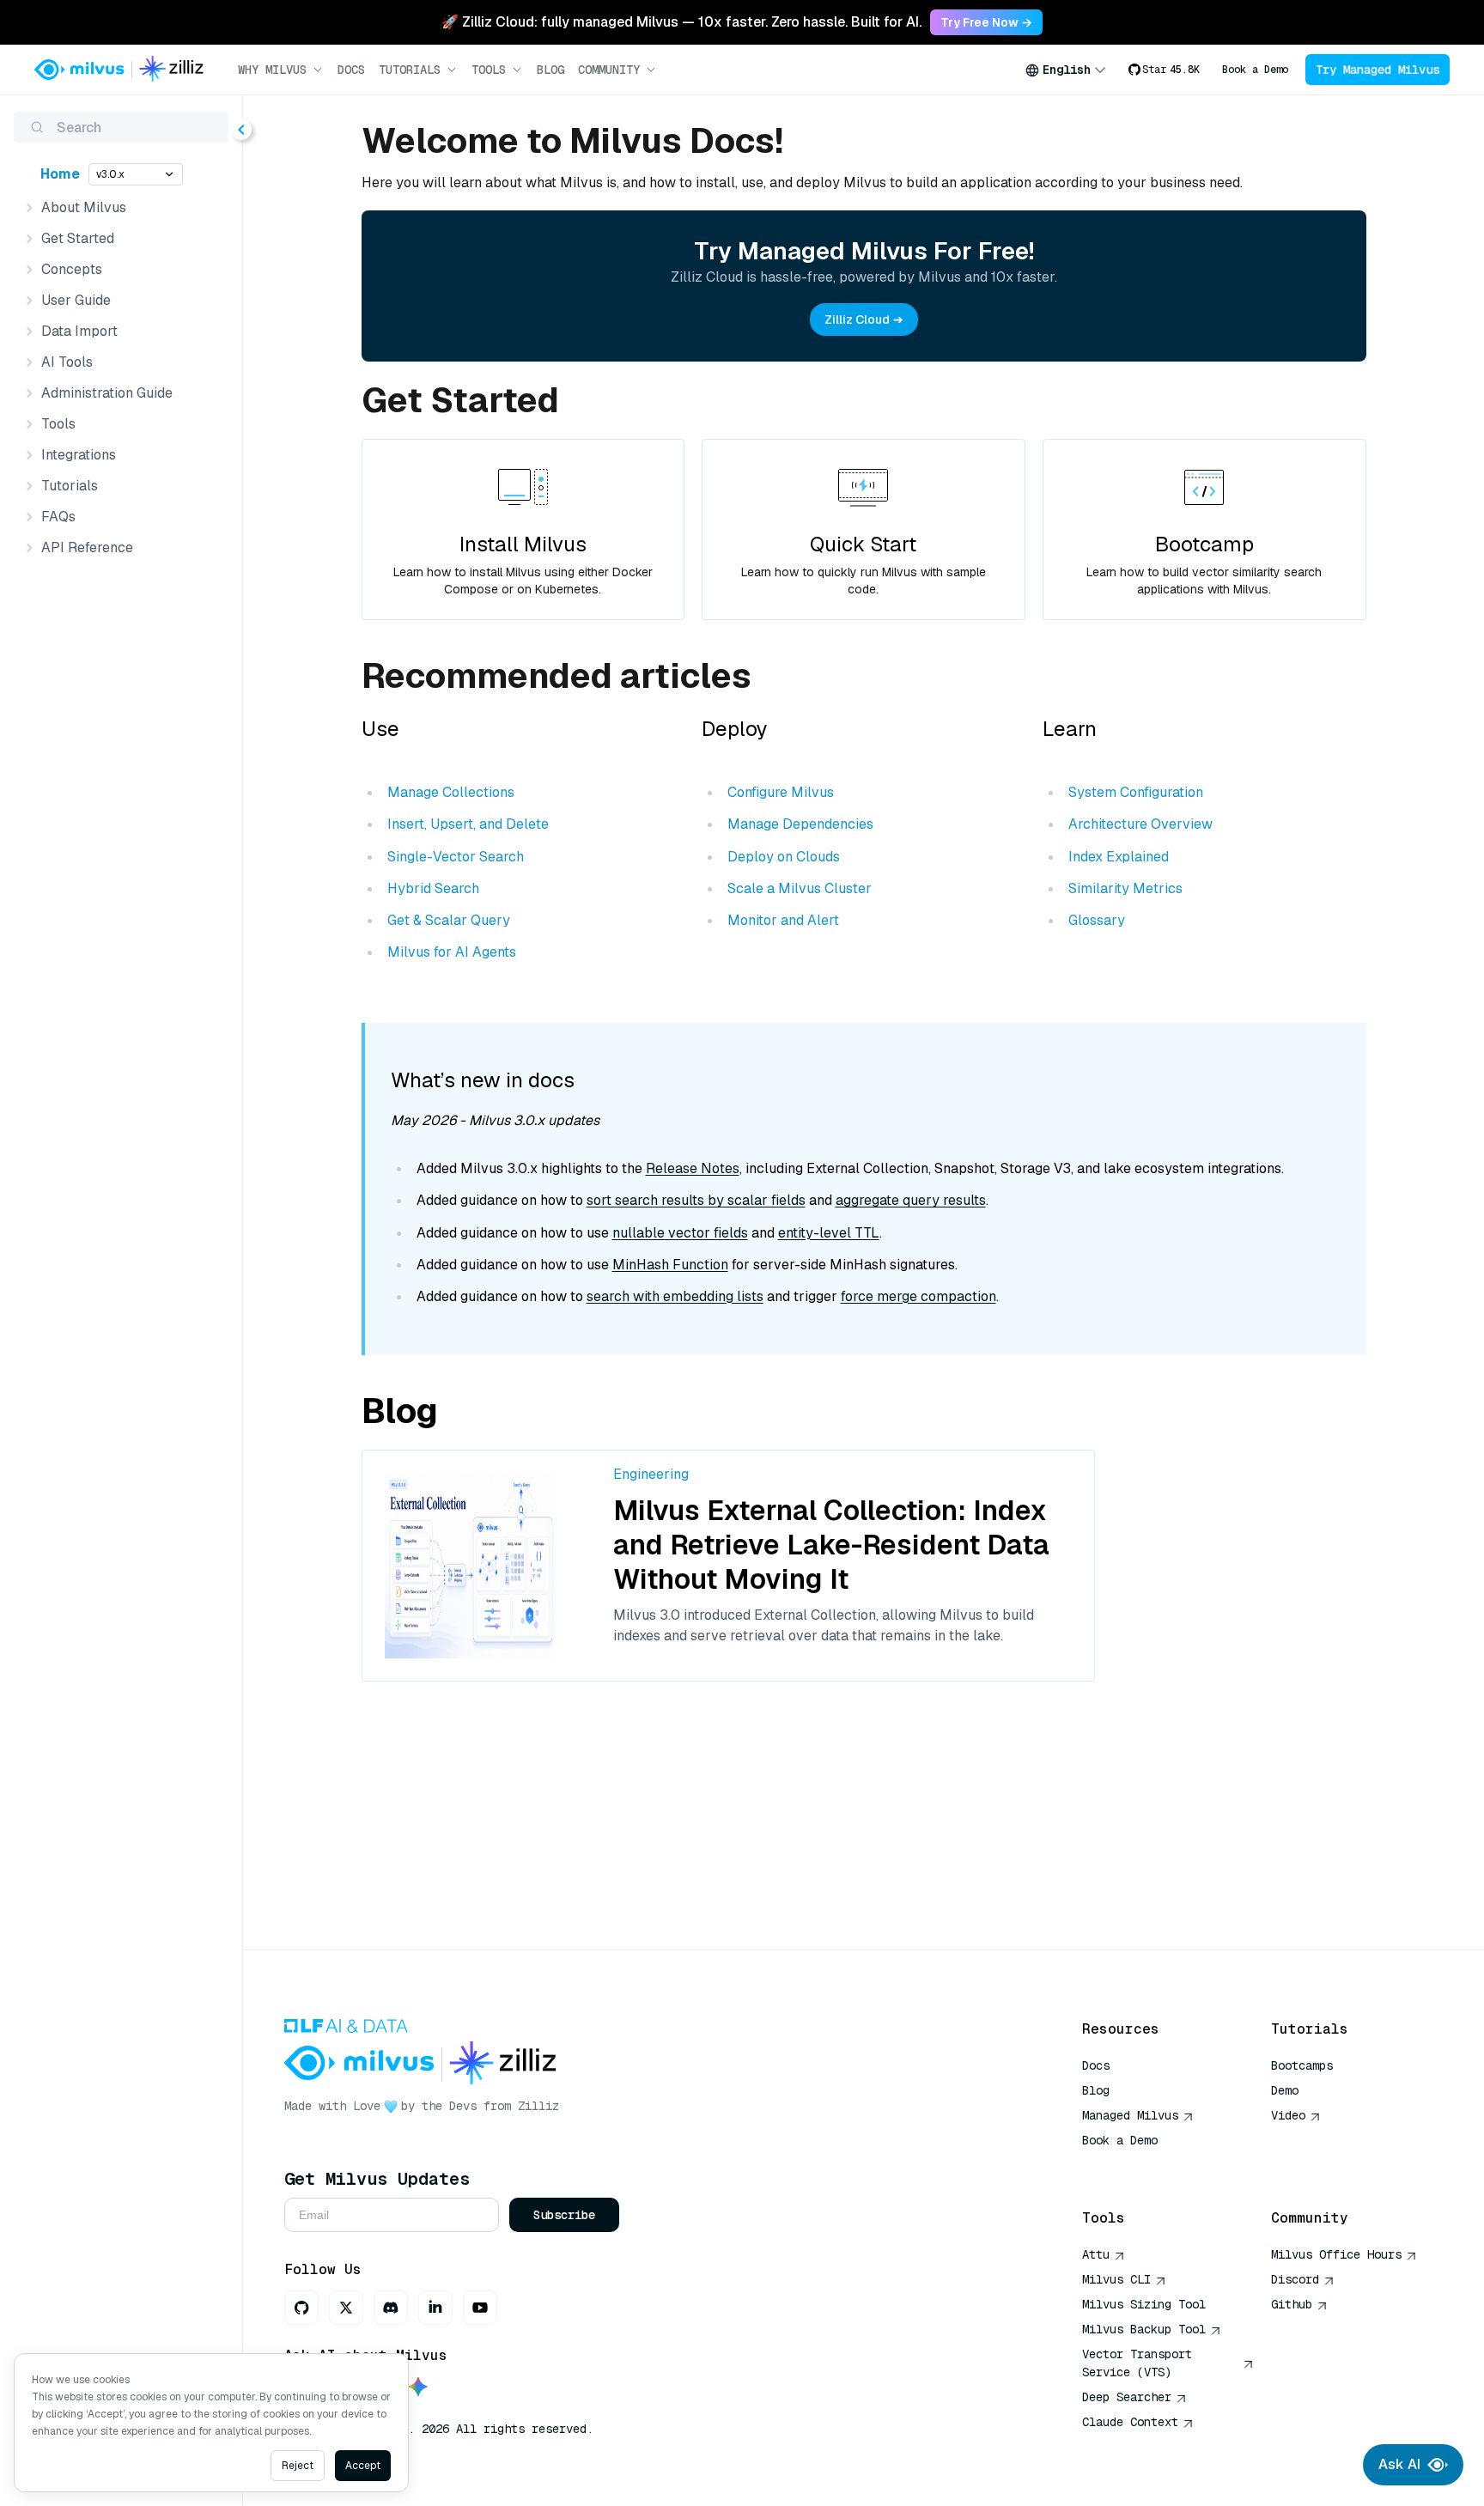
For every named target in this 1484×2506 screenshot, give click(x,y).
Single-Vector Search (456, 857)
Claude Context (1130, 2422)
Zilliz (538, 2106)
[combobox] (1066, 70)
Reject (298, 2466)
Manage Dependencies (800, 824)
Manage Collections (451, 792)
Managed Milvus (1130, 2115)
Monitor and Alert (783, 920)
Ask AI (1399, 2464)
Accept (363, 2466)
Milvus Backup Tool (1144, 2329)
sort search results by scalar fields (696, 1200)
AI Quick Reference (1144, 2165)
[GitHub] (301, 2308)
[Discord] (391, 2308)
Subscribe (564, 2215)
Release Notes (693, 1168)
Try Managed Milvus (1378, 70)
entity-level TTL (829, 1233)
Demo (1285, 2090)
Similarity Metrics (1125, 888)
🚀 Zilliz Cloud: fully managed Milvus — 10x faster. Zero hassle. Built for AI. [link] (681, 22)
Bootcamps (1302, 2065)
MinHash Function (670, 1265)
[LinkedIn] (435, 2308)
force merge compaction (918, 1296)
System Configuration (1136, 792)
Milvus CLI (1116, 2279)
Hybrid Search (433, 888)
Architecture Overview (1140, 824)
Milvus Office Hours (1336, 2254)
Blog (550, 70)
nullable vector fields (680, 1233)
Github (1292, 2304)
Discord (1295, 2279)
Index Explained (1119, 857)
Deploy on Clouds (784, 857)
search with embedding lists (675, 1296)
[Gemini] (418, 2388)
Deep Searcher (1127, 2397)
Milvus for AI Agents (452, 952)
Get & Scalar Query (449, 920)
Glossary (1097, 920)
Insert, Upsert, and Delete (468, 824)
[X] (346, 2308)
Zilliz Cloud (857, 319)
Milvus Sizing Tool (1144, 2304)
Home (60, 174)
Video (1288, 2115)
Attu (1096, 2254)
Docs (351, 70)
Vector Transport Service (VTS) (1137, 2363)
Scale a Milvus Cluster (800, 888)
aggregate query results (911, 1200)
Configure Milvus (781, 792)
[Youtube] (480, 2308)
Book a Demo (1255, 70)
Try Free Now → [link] (986, 22)
